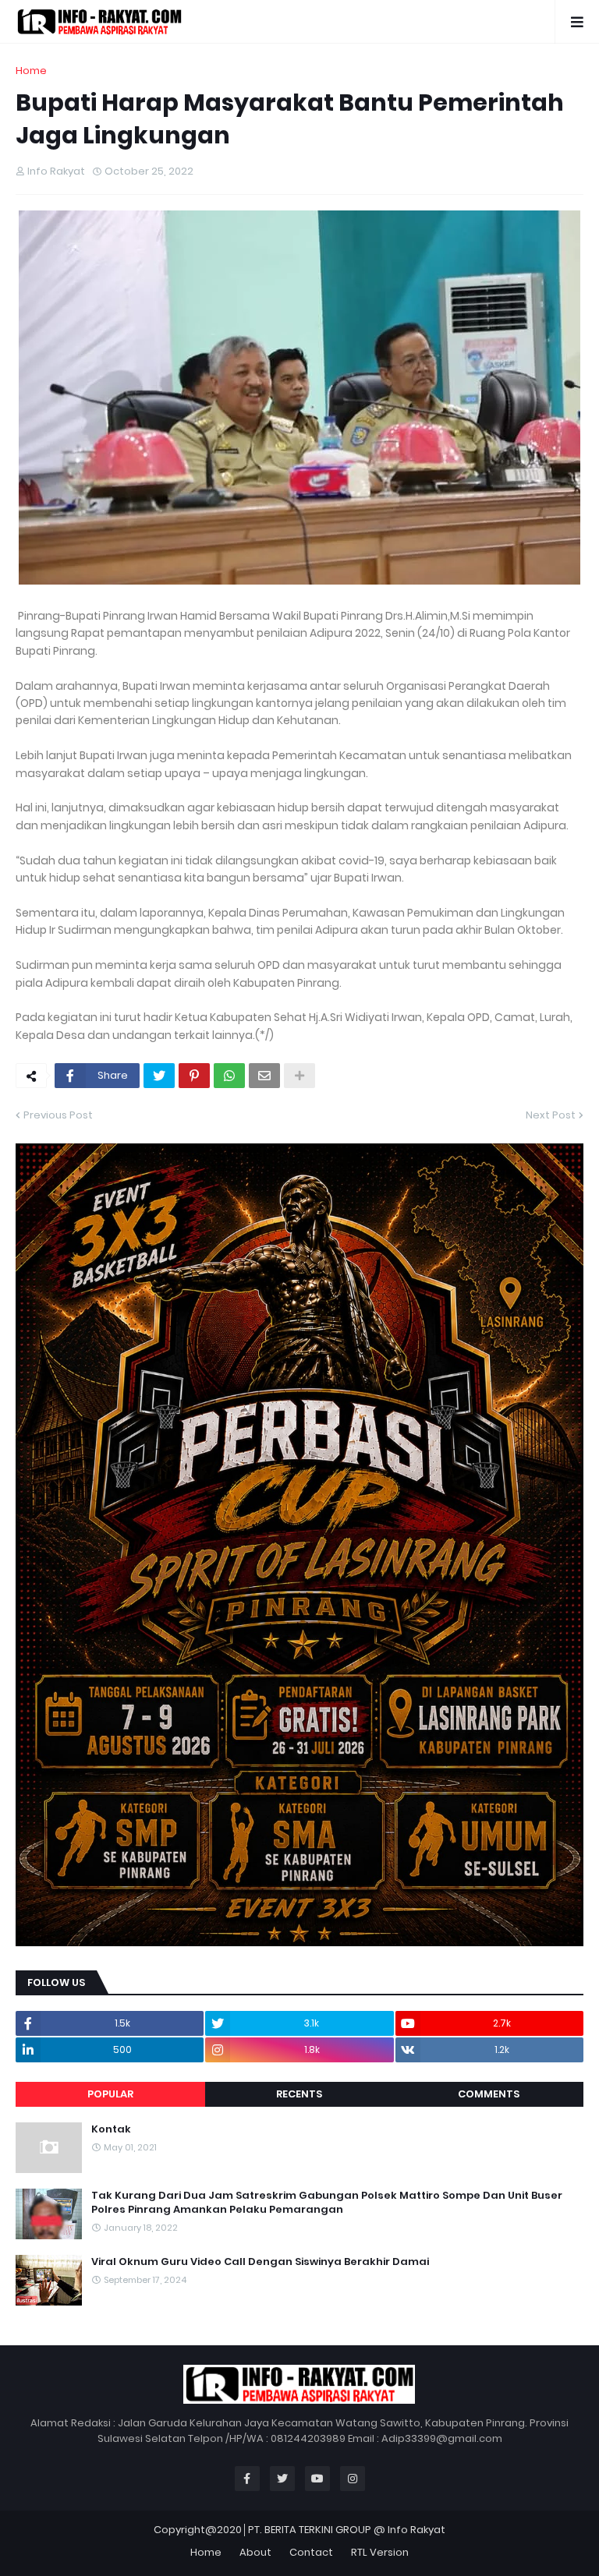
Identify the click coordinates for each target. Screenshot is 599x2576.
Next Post (551, 1115)
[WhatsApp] (229, 1076)
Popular (110, 2094)
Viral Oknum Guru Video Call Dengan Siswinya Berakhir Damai (260, 2262)
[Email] (264, 1076)
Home (31, 71)
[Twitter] (159, 1076)
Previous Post (58, 1115)
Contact (311, 2552)
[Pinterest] (194, 1076)
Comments (489, 2094)
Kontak (111, 2129)
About (255, 2552)
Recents (299, 2094)
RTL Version (380, 2552)
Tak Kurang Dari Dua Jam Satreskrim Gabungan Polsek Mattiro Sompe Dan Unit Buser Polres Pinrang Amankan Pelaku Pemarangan (327, 2203)
